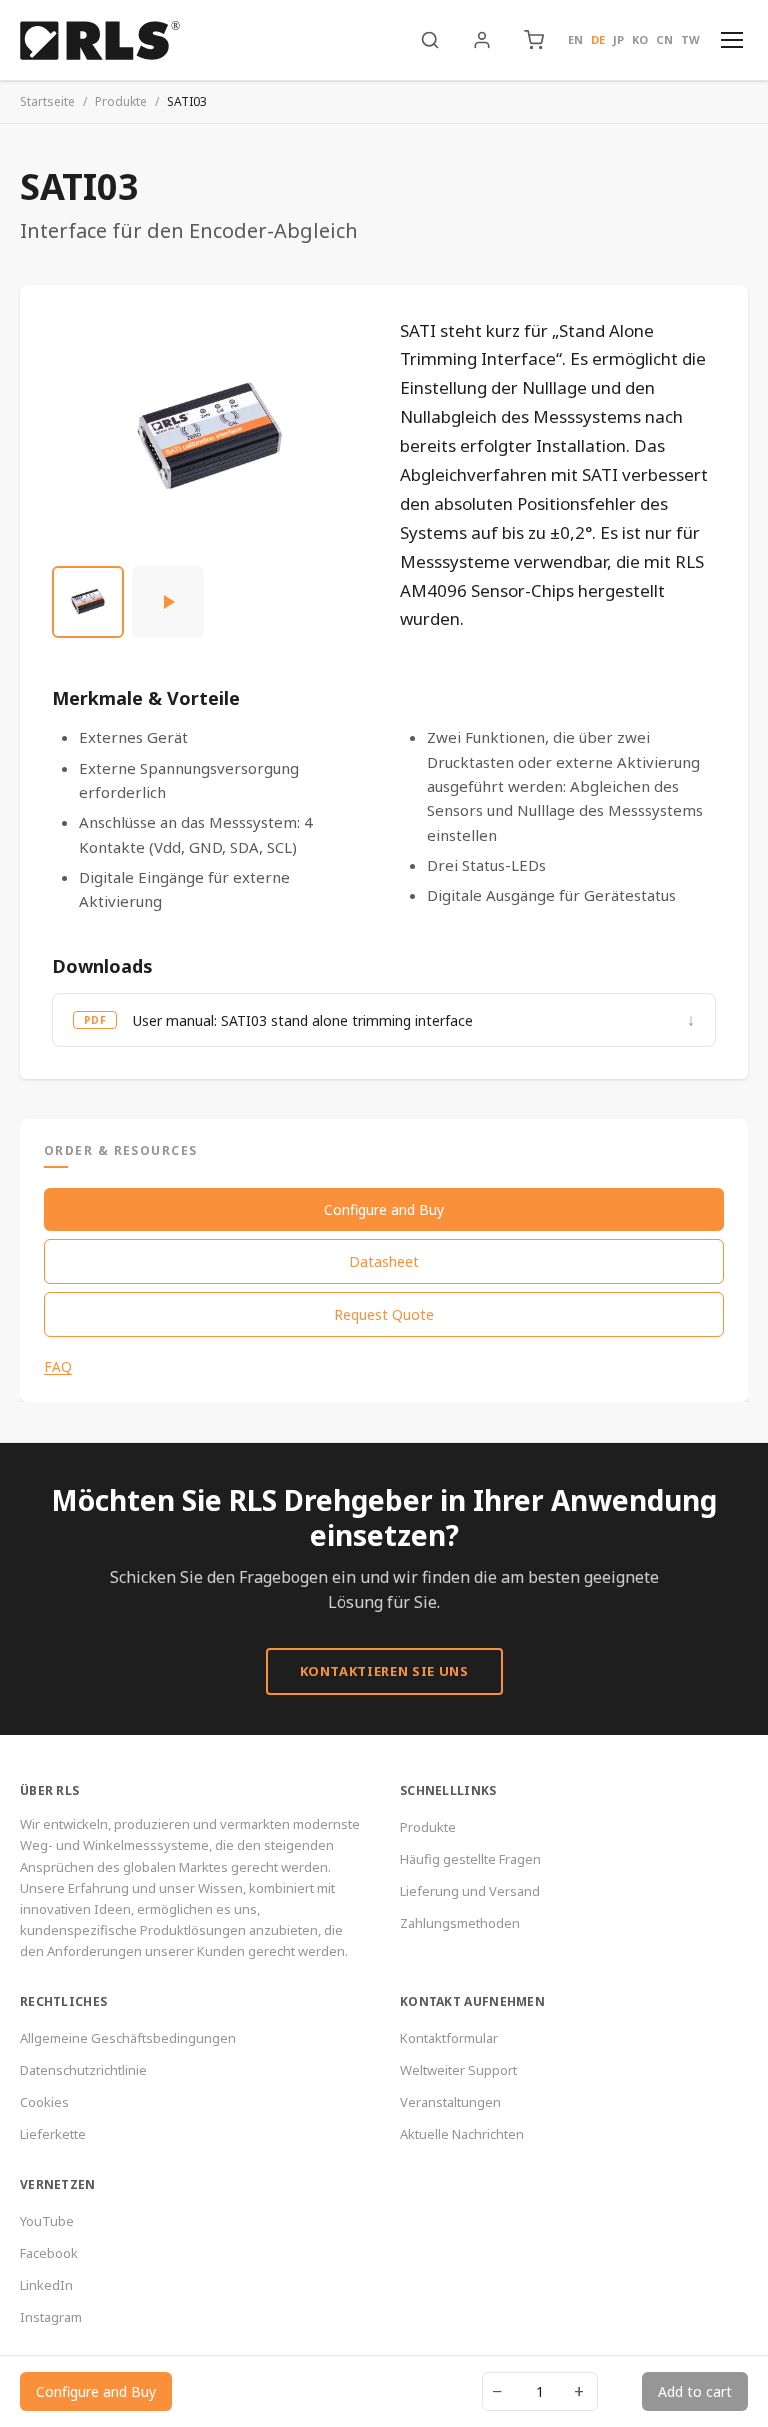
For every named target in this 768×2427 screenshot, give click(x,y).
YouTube (47, 2221)
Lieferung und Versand (470, 1891)
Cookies (44, 2102)
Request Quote (384, 1314)
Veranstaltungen (450, 2102)
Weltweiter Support (458, 2070)
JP (618, 39)
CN (664, 39)
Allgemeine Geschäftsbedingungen (128, 2038)
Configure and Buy (384, 1209)
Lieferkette (53, 2134)
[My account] (482, 40)
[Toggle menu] (732, 40)
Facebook (49, 2253)
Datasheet (384, 1261)
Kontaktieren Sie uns (384, 1671)
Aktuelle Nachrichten (462, 2134)
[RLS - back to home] (100, 40)
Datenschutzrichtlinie (83, 2070)
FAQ (58, 1367)
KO (640, 39)
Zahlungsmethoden (460, 1923)
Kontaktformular (449, 2038)
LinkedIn (46, 2285)
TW (690, 39)
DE (598, 39)
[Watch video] (168, 602)
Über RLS (49, 1790)
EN (575, 39)
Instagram (51, 2317)
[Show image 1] (88, 602)
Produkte (121, 101)
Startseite (47, 101)
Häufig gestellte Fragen (470, 1859)
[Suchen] (430, 40)
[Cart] (534, 40)
